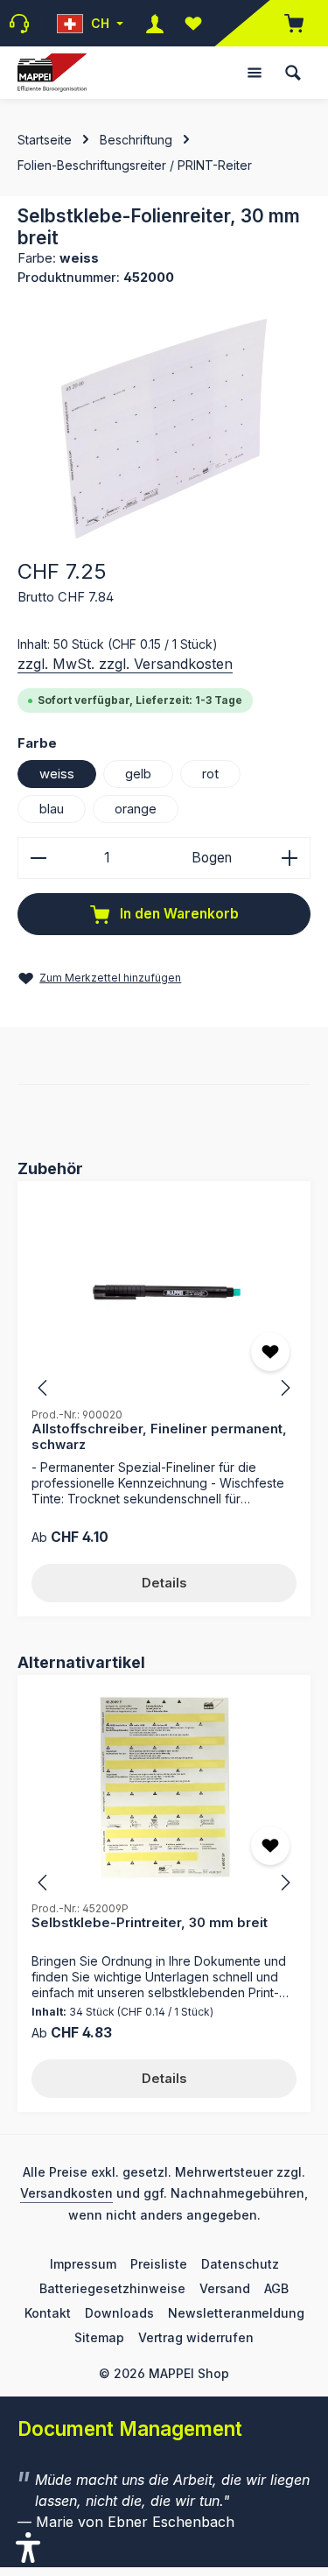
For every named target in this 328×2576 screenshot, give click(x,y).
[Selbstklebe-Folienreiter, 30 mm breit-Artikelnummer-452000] (164, 429)
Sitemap (99, 2337)
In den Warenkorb (178, 914)
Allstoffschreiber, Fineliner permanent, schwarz (159, 1437)
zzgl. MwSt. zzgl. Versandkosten (125, 664)
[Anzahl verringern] (38, 858)
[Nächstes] (284, 1388)
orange (136, 809)
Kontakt (48, 2313)
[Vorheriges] (44, 1388)
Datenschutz (240, 2264)
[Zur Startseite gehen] (52, 73)
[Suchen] (293, 73)
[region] (164, 429)
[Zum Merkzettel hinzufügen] (270, 1352)
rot (210, 774)
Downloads (119, 2313)
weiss (57, 774)
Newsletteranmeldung (236, 2313)
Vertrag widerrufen (196, 2337)
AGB (276, 2288)
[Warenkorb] (285, 23)
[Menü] (255, 73)
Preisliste (159, 2264)
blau (52, 809)
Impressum (83, 2264)
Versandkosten (66, 2193)
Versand (225, 2288)
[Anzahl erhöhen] (290, 858)
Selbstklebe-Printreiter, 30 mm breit (150, 1923)
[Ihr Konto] (155, 23)
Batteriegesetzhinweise (112, 2288)
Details (164, 1583)
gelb (138, 774)
